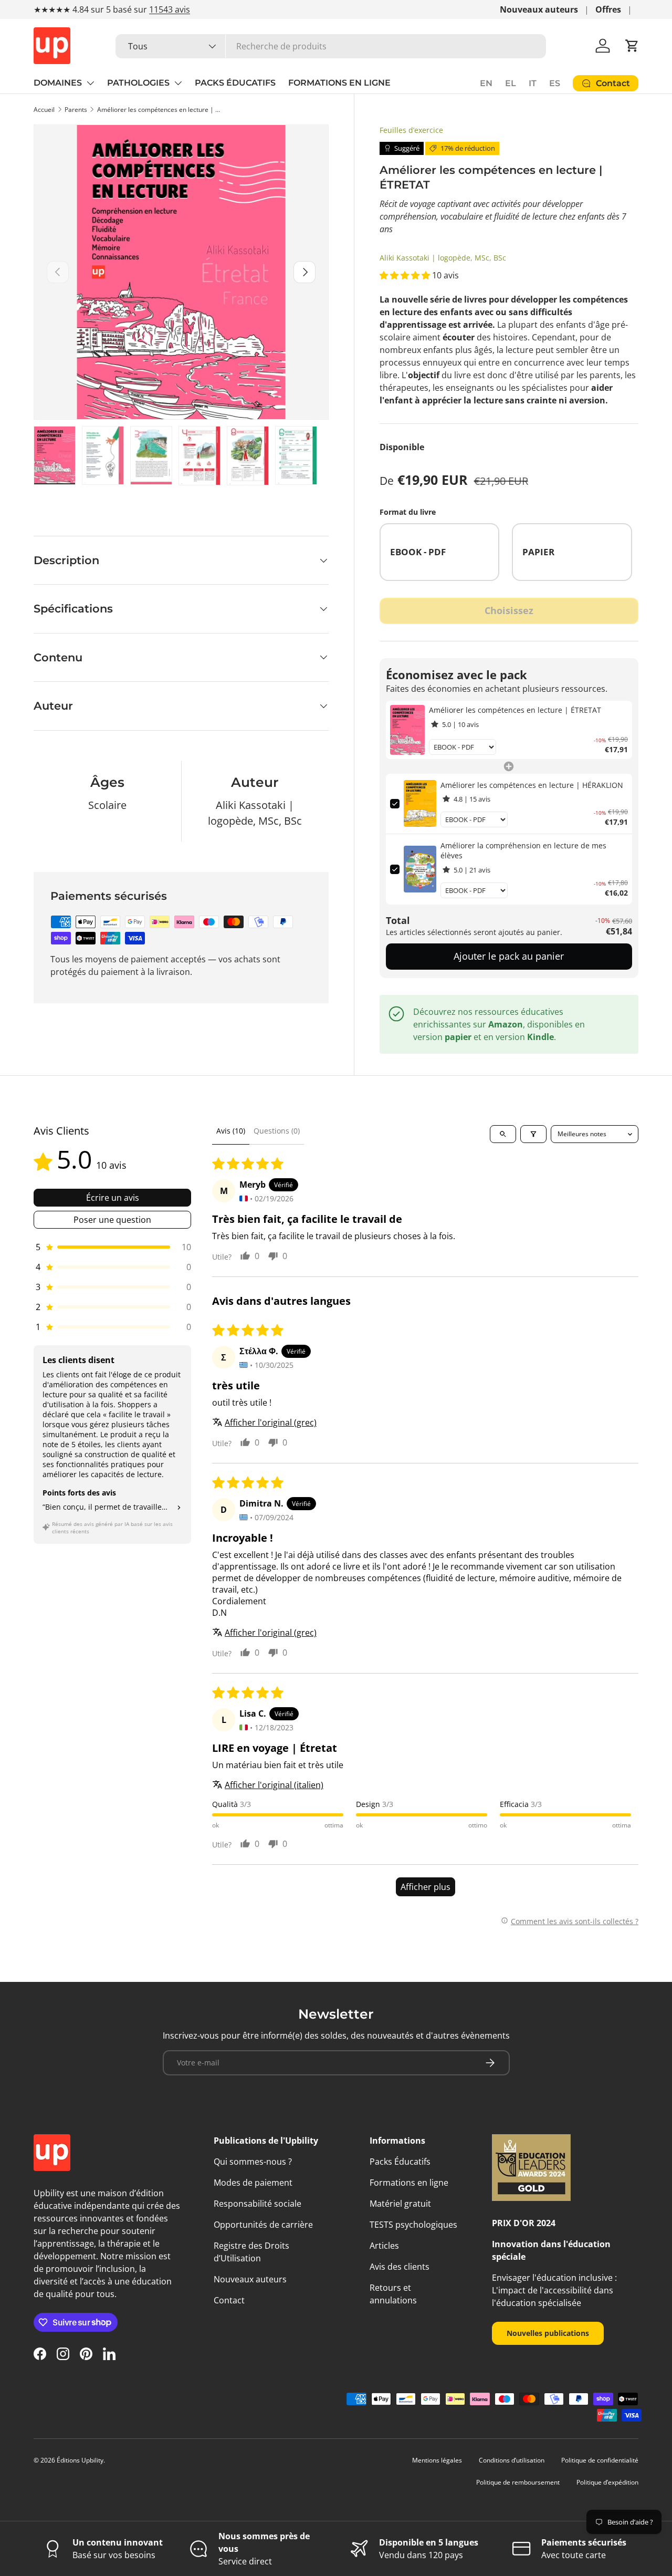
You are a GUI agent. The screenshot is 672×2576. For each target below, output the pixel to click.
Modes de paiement (253, 2183)
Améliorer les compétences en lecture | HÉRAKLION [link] (532, 785)
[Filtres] (533, 1134)
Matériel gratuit (400, 2204)
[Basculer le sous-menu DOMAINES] (90, 83)
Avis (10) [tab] (231, 1131)
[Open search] (503, 1134)
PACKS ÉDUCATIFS (235, 83)
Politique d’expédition (607, 2482)
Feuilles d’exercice (411, 130)
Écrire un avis (113, 1198)
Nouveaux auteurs (539, 9)
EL (511, 83)
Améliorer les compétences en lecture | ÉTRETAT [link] (515, 710)
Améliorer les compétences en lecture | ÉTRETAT (160, 110)
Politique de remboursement (518, 2482)
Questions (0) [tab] (277, 1131)
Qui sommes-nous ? (253, 2162)
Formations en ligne (409, 2183)
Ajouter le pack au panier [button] (509, 956)
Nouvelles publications (548, 2333)
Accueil (44, 110)
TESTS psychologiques (413, 2225)
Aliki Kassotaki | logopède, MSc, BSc (443, 258)
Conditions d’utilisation (512, 2460)
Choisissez (509, 610)
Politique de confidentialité (600, 2460)
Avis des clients (400, 2267)
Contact (229, 2300)
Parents (76, 110)
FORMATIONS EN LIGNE (339, 83)
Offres (608, 9)
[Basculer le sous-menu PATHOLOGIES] (178, 83)
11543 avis (170, 9)
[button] (632, 46)
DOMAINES (58, 83)
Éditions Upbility (80, 2460)
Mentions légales (437, 2460)
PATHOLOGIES (138, 83)
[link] (408, 730)
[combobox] (331, 46)
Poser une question (112, 1220)
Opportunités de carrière (263, 2225)
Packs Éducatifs (400, 2162)
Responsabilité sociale (258, 2204)
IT (533, 83)
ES (555, 83)
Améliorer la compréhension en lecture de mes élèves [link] (523, 851)
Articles (384, 2246)
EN (486, 83)
